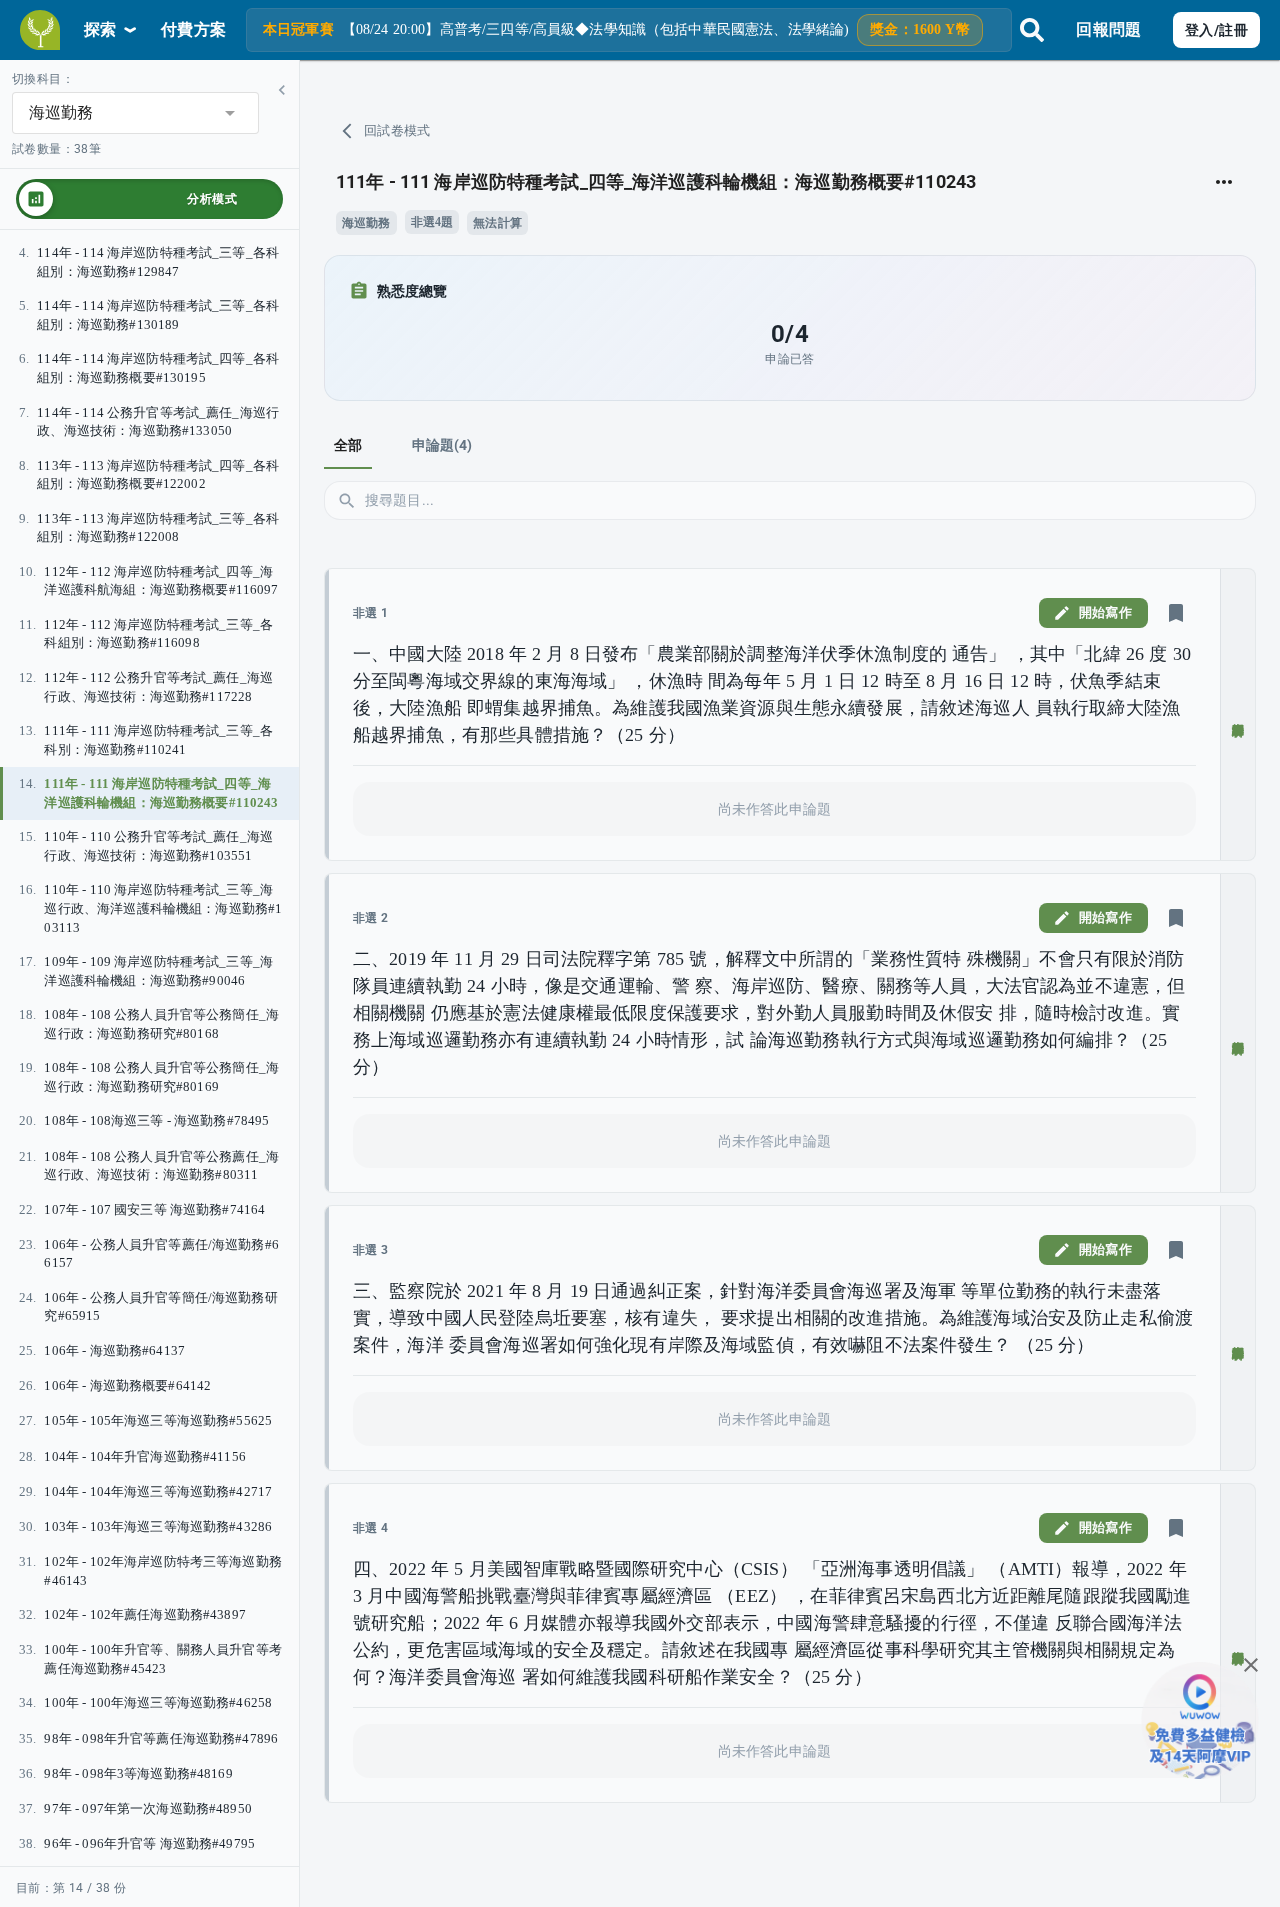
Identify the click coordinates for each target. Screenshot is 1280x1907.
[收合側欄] (282, 90)
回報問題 (1108, 29)
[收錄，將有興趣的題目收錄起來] (1176, 613)
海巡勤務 (366, 223)
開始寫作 (1105, 612)
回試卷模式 (397, 130)
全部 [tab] (348, 445)
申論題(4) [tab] (442, 445)
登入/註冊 (1216, 30)
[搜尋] (1032, 30)
